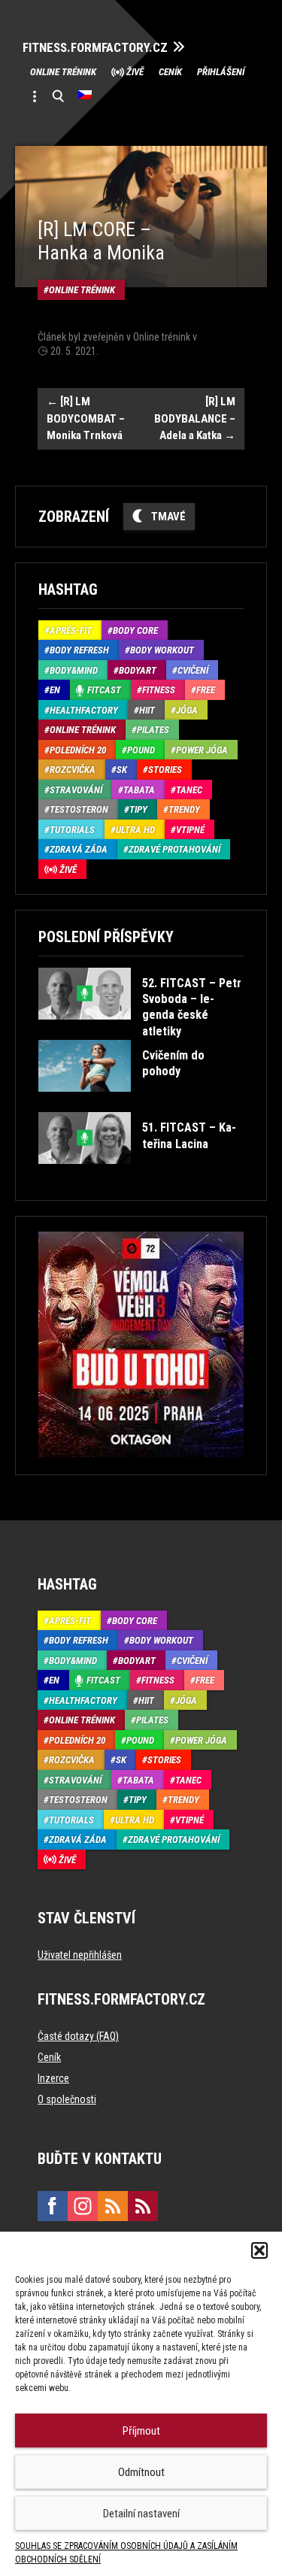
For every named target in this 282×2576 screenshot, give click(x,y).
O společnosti (67, 2099)
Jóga (187, 710)
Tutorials (72, 830)
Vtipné (190, 830)
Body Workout (162, 650)
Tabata (139, 790)
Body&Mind (74, 670)
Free (206, 690)
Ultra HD (135, 830)
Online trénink (63, 72)
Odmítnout (141, 2472)
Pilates (153, 730)
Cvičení (193, 670)
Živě (135, 72)
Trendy (184, 809)
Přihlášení (221, 72)
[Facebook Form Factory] (53, 2206)
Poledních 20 (78, 750)
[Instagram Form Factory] (83, 2206)
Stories (165, 770)
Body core (135, 630)
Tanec (189, 790)
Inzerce (53, 2078)
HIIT (147, 710)
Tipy (138, 809)
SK (122, 770)
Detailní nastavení (141, 2514)
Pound (141, 750)
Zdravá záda (79, 849)
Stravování (76, 790)
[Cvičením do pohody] (140, 1103)
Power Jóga (202, 750)
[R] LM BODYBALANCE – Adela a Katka (195, 418)
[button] (259, 2250)
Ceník (170, 72)
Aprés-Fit (71, 630)
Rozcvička (73, 770)
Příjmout (141, 2431)
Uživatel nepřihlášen (80, 1955)
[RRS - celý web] (113, 2206)
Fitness (159, 690)
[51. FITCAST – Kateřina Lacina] (140, 1175)
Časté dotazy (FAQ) (78, 2036)
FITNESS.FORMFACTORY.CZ (95, 48)
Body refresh (79, 650)
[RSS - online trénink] (143, 2206)
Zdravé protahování (174, 849)
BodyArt (138, 670)
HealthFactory (84, 710)
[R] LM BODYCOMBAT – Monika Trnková (86, 418)
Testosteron (79, 809)
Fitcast (104, 690)
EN (55, 690)
